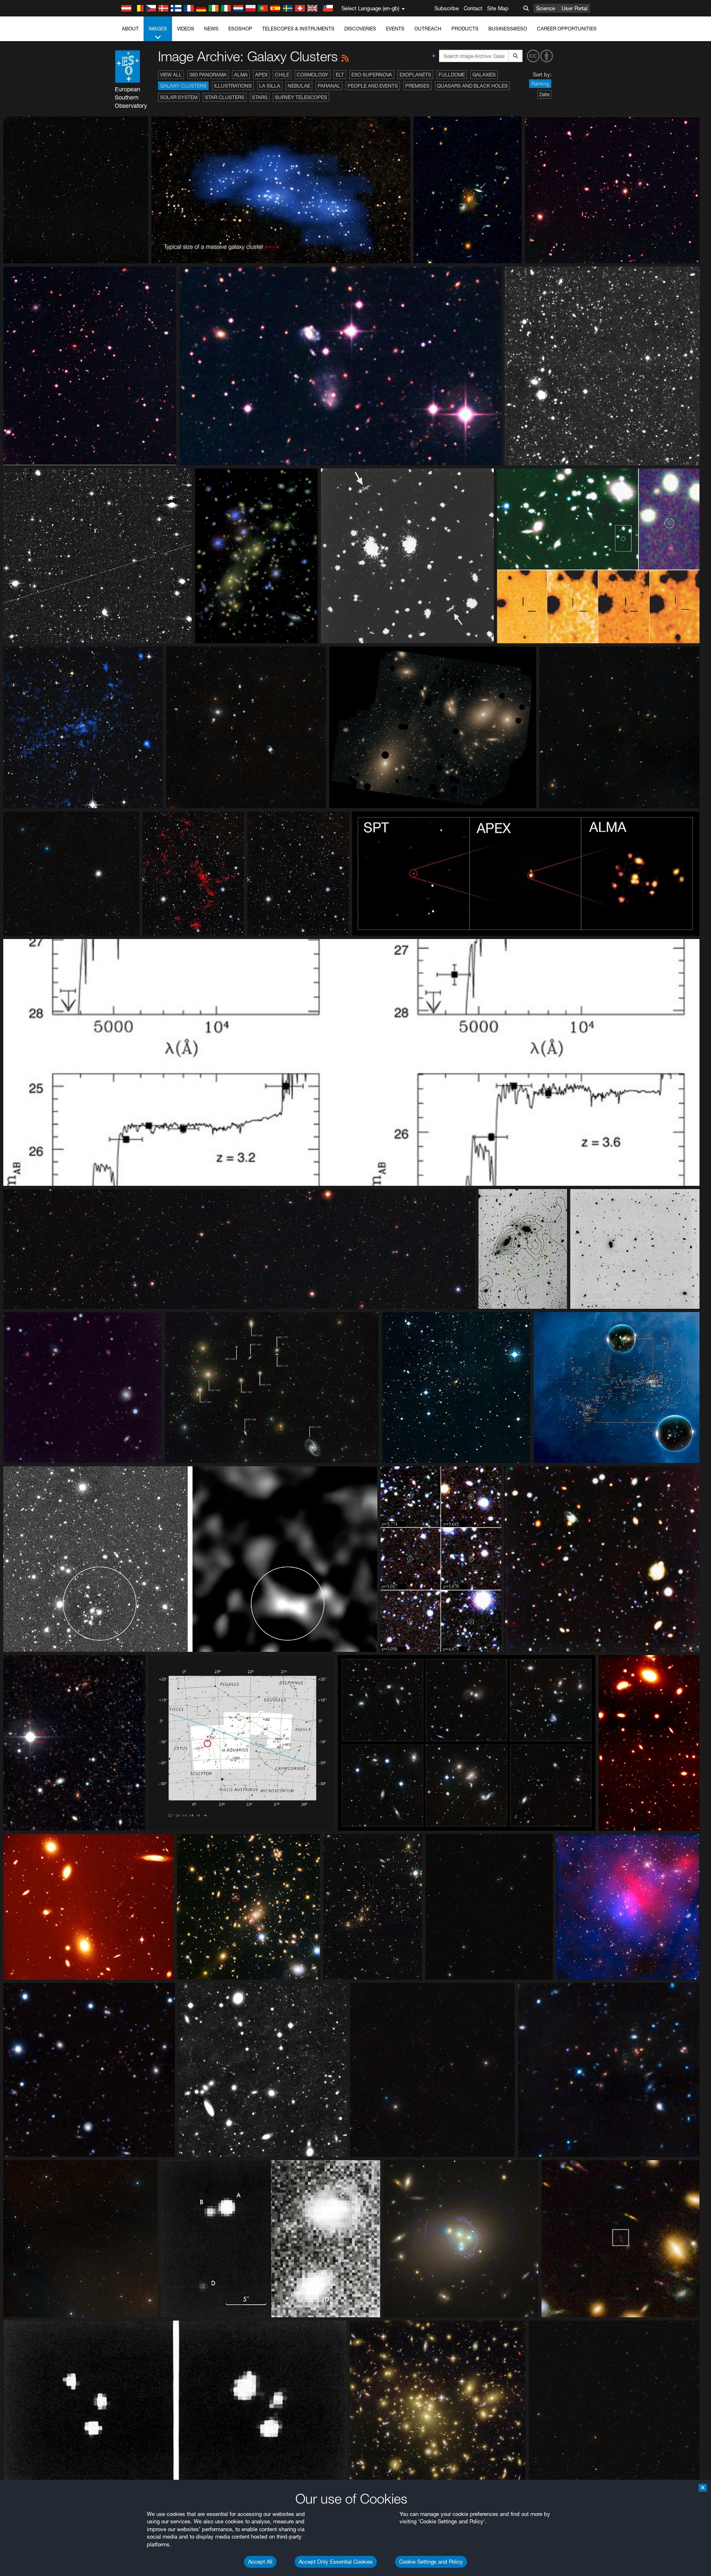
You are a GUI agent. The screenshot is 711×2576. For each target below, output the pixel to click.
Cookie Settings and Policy (431, 2562)
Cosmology (313, 75)
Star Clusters (225, 97)
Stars (260, 97)
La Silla (270, 86)
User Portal (575, 8)
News (211, 29)
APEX (261, 75)
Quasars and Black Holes (472, 86)
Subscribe (447, 8)
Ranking (540, 84)
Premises (417, 86)
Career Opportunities (567, 29)
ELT (340, 75)
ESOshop (240, 29)
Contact (473, 8)
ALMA (241, 75)
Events (395, 29)
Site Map (498, 8)
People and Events (373, 86)
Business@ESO (508, 29)
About (130, 29)
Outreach (428, 29)
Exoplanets (415, 75)
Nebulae (299, 86)
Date (544, 94)
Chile (282, 75)
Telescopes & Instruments (298, 29)
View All (171, 75)
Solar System (179, 97)
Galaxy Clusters (183, 86)
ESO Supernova (372, 75)
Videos (186, 29)
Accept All (260, 2562)
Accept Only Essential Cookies (336, 2562)
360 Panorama (208, 75)
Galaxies (484, 75)
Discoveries (360, 29)
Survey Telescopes (301, 97)
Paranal (329, 86)
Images (158, 29)
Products (465, 29)
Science (546, 8)
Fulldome (452, 75)
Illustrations (233, 86)
